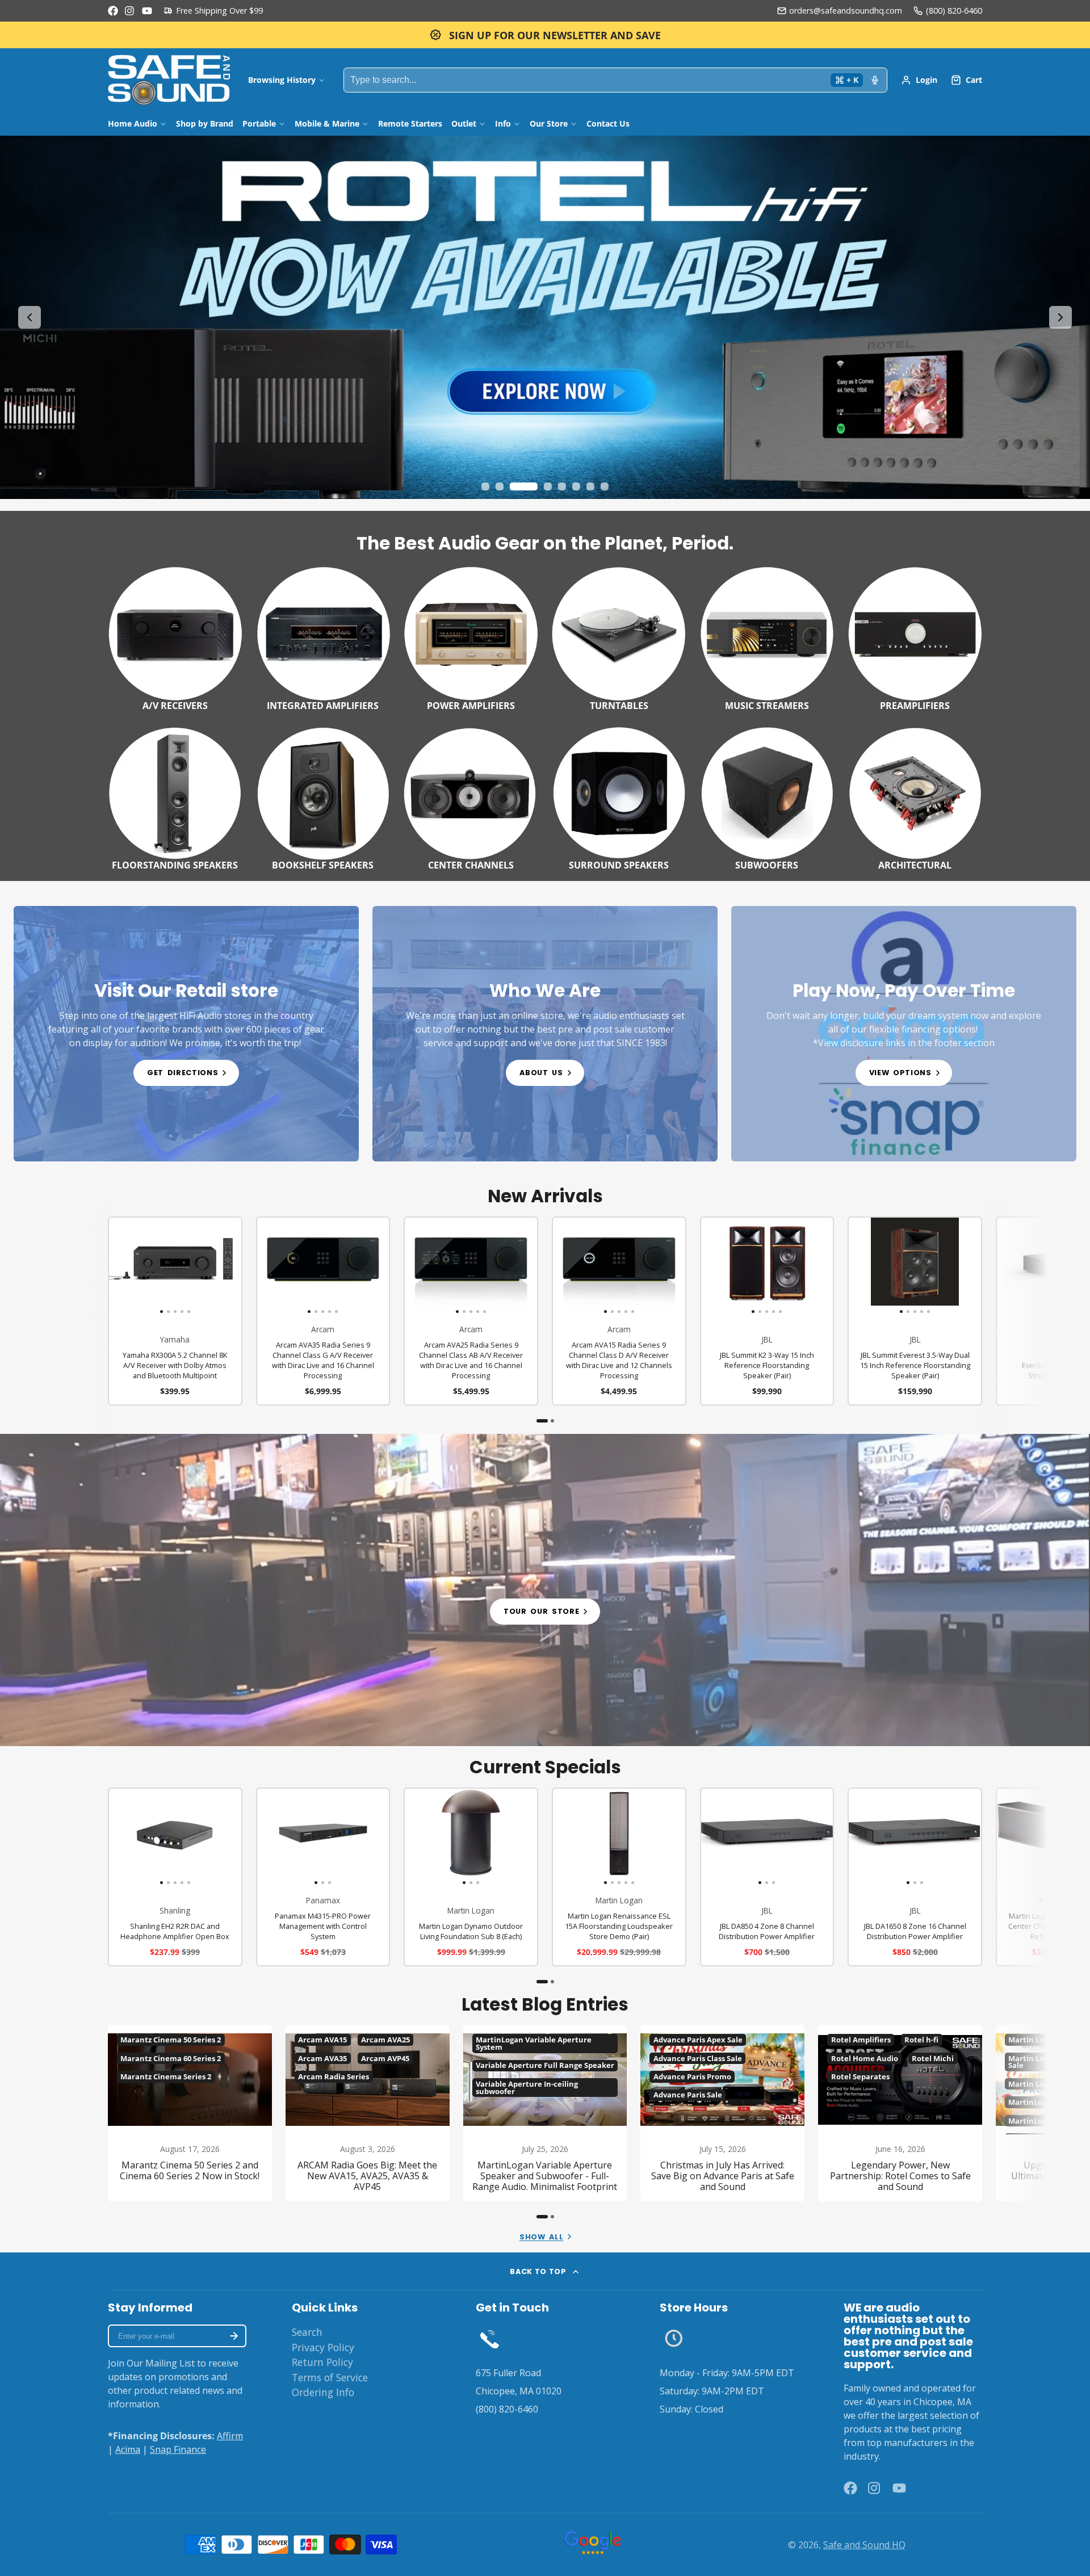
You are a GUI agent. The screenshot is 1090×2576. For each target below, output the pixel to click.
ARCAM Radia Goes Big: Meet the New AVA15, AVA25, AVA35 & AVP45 (368, 2113)
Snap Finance (178, 2449)
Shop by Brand (205, 123)
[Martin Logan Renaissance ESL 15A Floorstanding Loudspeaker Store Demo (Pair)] (566, 1837)
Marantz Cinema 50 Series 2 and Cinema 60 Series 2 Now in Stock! (190, 2113)
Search (307, 2332)
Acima (128, 2449)
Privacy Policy (323, 2347)
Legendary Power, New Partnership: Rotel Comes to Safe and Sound (900, 2113)
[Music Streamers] (767, 637)
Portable (259, 123)
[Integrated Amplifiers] (323, 637)
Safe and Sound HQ (864, 2545)
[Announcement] (545, 35)
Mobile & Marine (327, 123)
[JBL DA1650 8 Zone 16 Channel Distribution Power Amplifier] (871, 1837)
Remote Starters (410, 123)
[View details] (186, 1034)
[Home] (169, 80)
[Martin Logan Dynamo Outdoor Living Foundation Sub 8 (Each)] (427, 1837)
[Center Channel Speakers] (471, 797)
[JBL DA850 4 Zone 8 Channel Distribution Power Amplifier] (723, 1837)
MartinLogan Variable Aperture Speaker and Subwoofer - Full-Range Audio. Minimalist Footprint (545, 2113)
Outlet (464, 123)
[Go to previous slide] (30, 317)
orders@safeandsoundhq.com (846, 11)
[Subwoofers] (767, 797)
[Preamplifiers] (915, 637)
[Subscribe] (234, 2336)
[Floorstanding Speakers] (175, 797)
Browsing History (282, 80)
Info (503, 123)
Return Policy (322, 2362)
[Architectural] (915, 797)
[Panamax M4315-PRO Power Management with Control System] (279, 1837)
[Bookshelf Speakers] (323, 797)
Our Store (549, 123)
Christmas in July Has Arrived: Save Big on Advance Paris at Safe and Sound (722, 2113)
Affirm (230, 2436)
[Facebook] (113, 11)
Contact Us (608, 123)
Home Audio (133, 123)
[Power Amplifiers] (471, 637)
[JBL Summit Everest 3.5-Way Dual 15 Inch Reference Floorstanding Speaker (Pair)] (862, 1266)
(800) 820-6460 (954, 11)
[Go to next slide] (1060, 317)
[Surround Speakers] (619, 797)
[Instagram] (130, 11)
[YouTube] (147, 11)
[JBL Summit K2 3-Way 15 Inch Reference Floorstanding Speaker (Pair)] (714, 1266)
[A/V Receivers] (175, 637)
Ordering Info (323, 2392)
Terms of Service (330, 2377)
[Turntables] (619, 637)
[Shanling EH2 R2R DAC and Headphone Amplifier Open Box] (122, 1837)
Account (919, 80)
